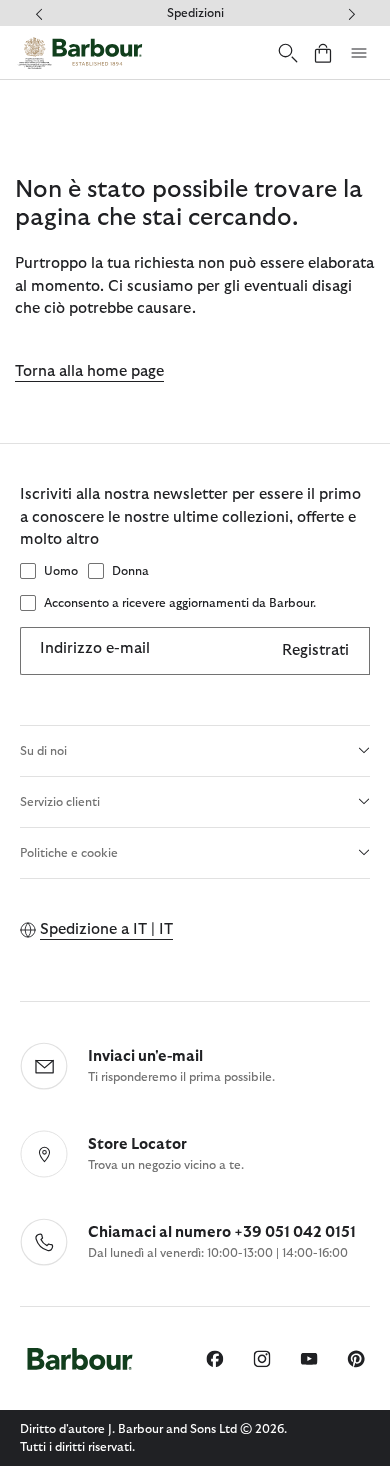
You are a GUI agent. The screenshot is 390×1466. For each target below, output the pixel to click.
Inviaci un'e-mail (145, 1056)
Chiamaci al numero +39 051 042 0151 (222, 1232)
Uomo (61, 571)
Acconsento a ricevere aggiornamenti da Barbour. (180, 603)
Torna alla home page (89, 371)
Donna (130, 571)
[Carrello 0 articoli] (323, 52)
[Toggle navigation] (359, 53)
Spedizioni (195, 13)
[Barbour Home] (80, 52)
